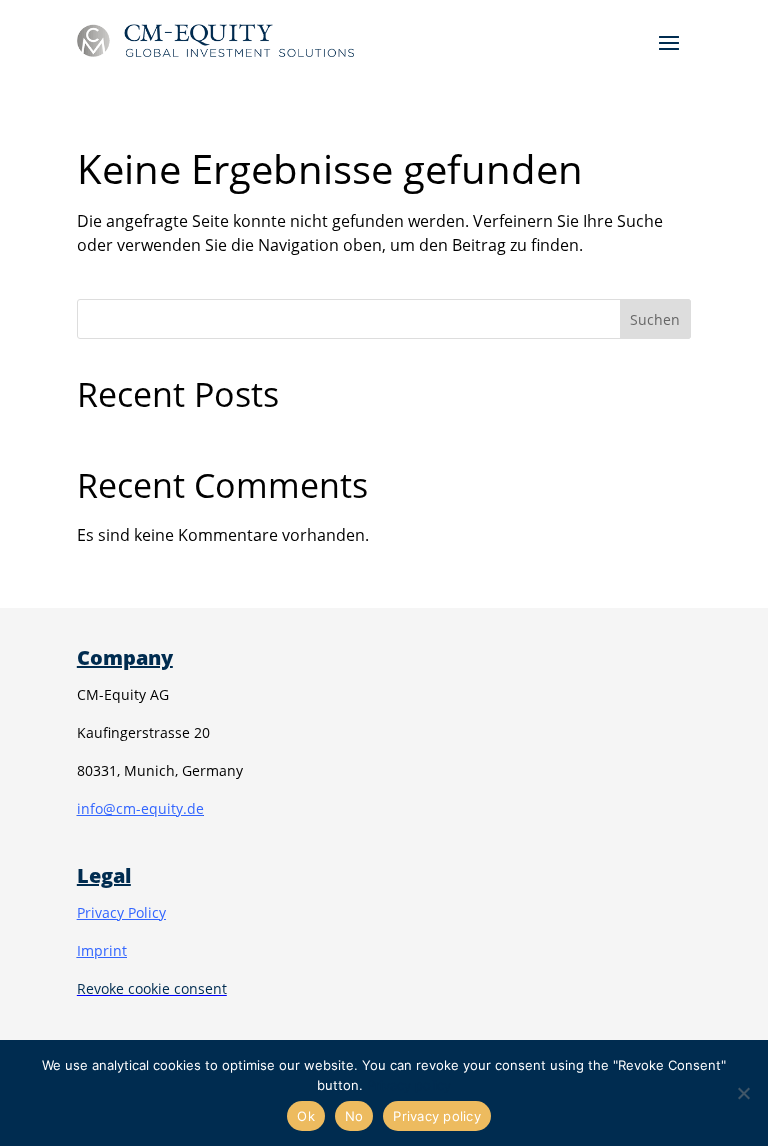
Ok (306, 1116)
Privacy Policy (121, 912)
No (354, 1116)
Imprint (102, 950)
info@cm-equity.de (140, 808)
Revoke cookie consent (152, 988)
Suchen (655, 319)
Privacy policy (409, 1085)
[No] (743, 1093)
